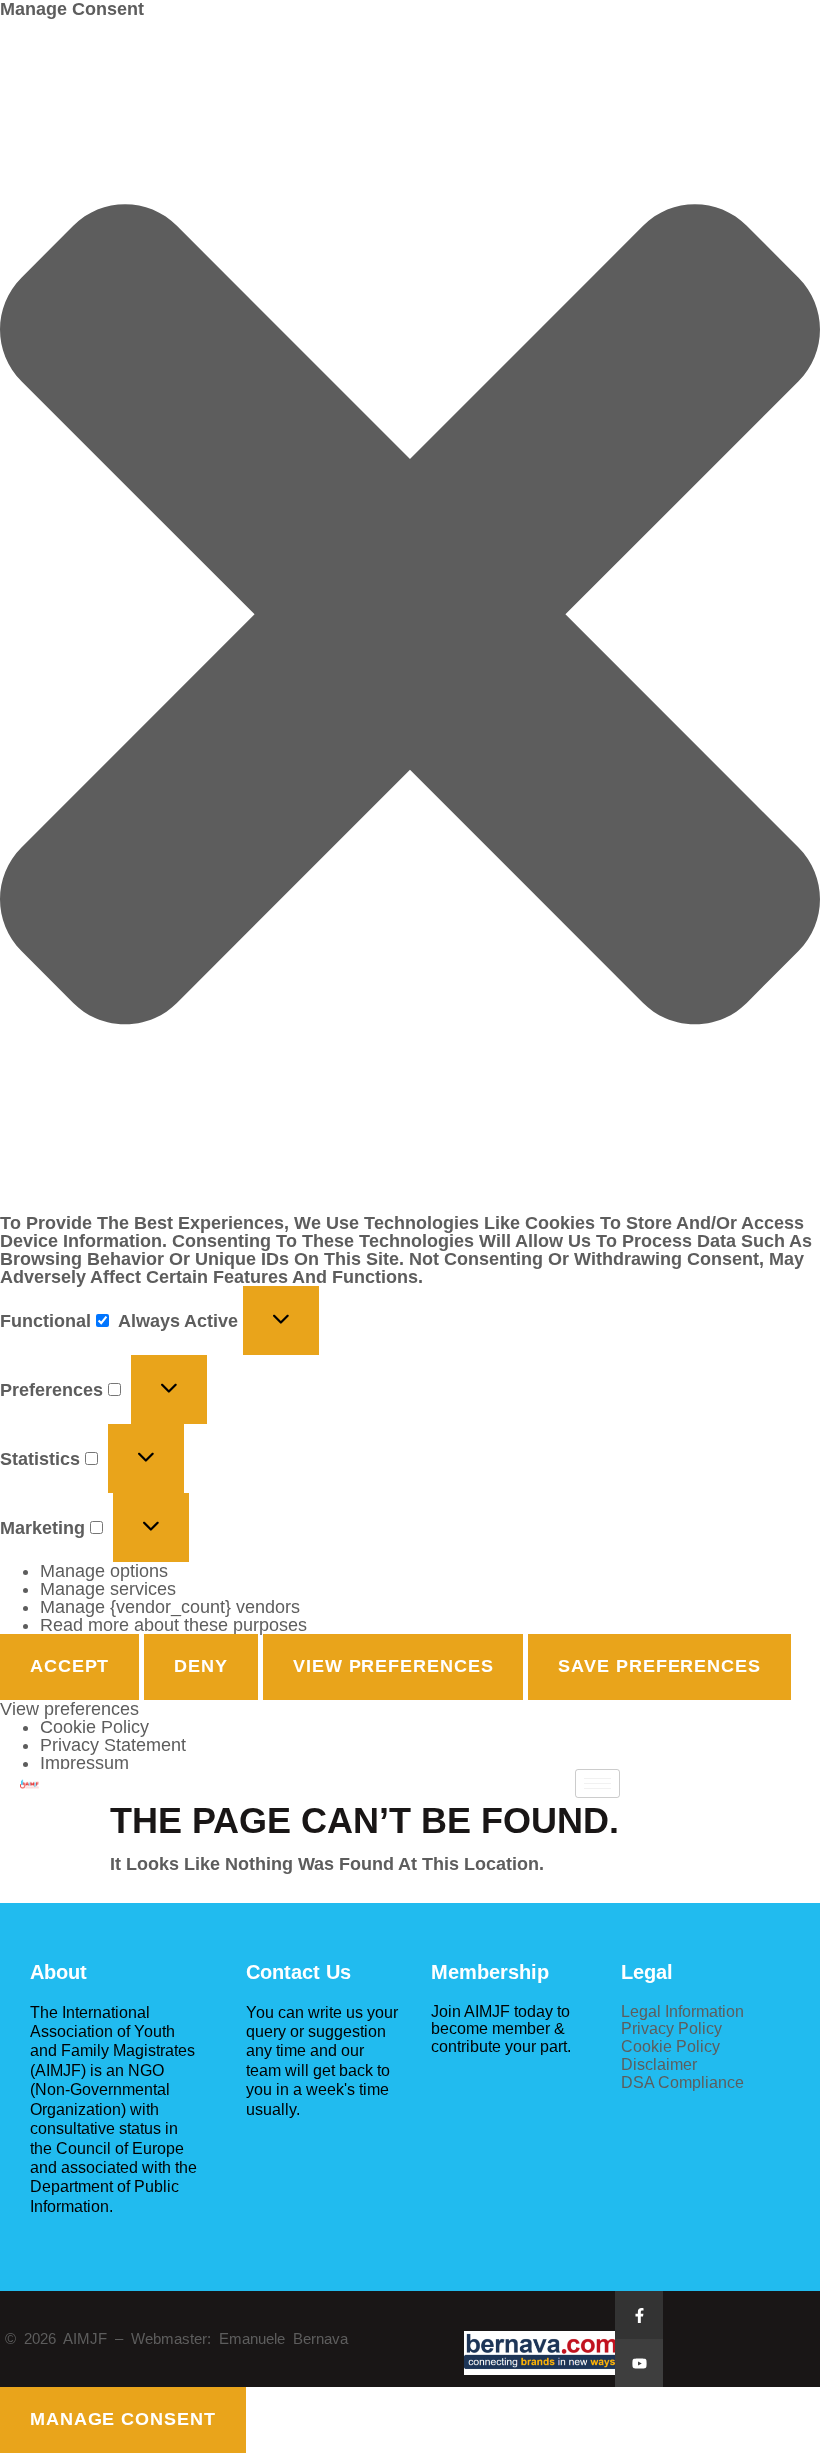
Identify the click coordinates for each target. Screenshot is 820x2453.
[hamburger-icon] (597, 1783)
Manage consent (123, 2419)
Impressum (84, 1763)
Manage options (104, 1571)
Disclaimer (659, 2064)
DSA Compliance (682, 2082)
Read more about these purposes (173, 1625)
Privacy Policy (671, 2028)
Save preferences (659, 1666)
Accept (69, 1666)
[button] (410, 616)
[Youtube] (639, 2363)
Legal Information (682, 2011)
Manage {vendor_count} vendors (170, 1607)
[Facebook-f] (639, 2315)
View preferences (393, 1666)
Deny (201, 1666)
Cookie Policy (94, 1727)
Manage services (108, 1589)
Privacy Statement (113, 1745)
